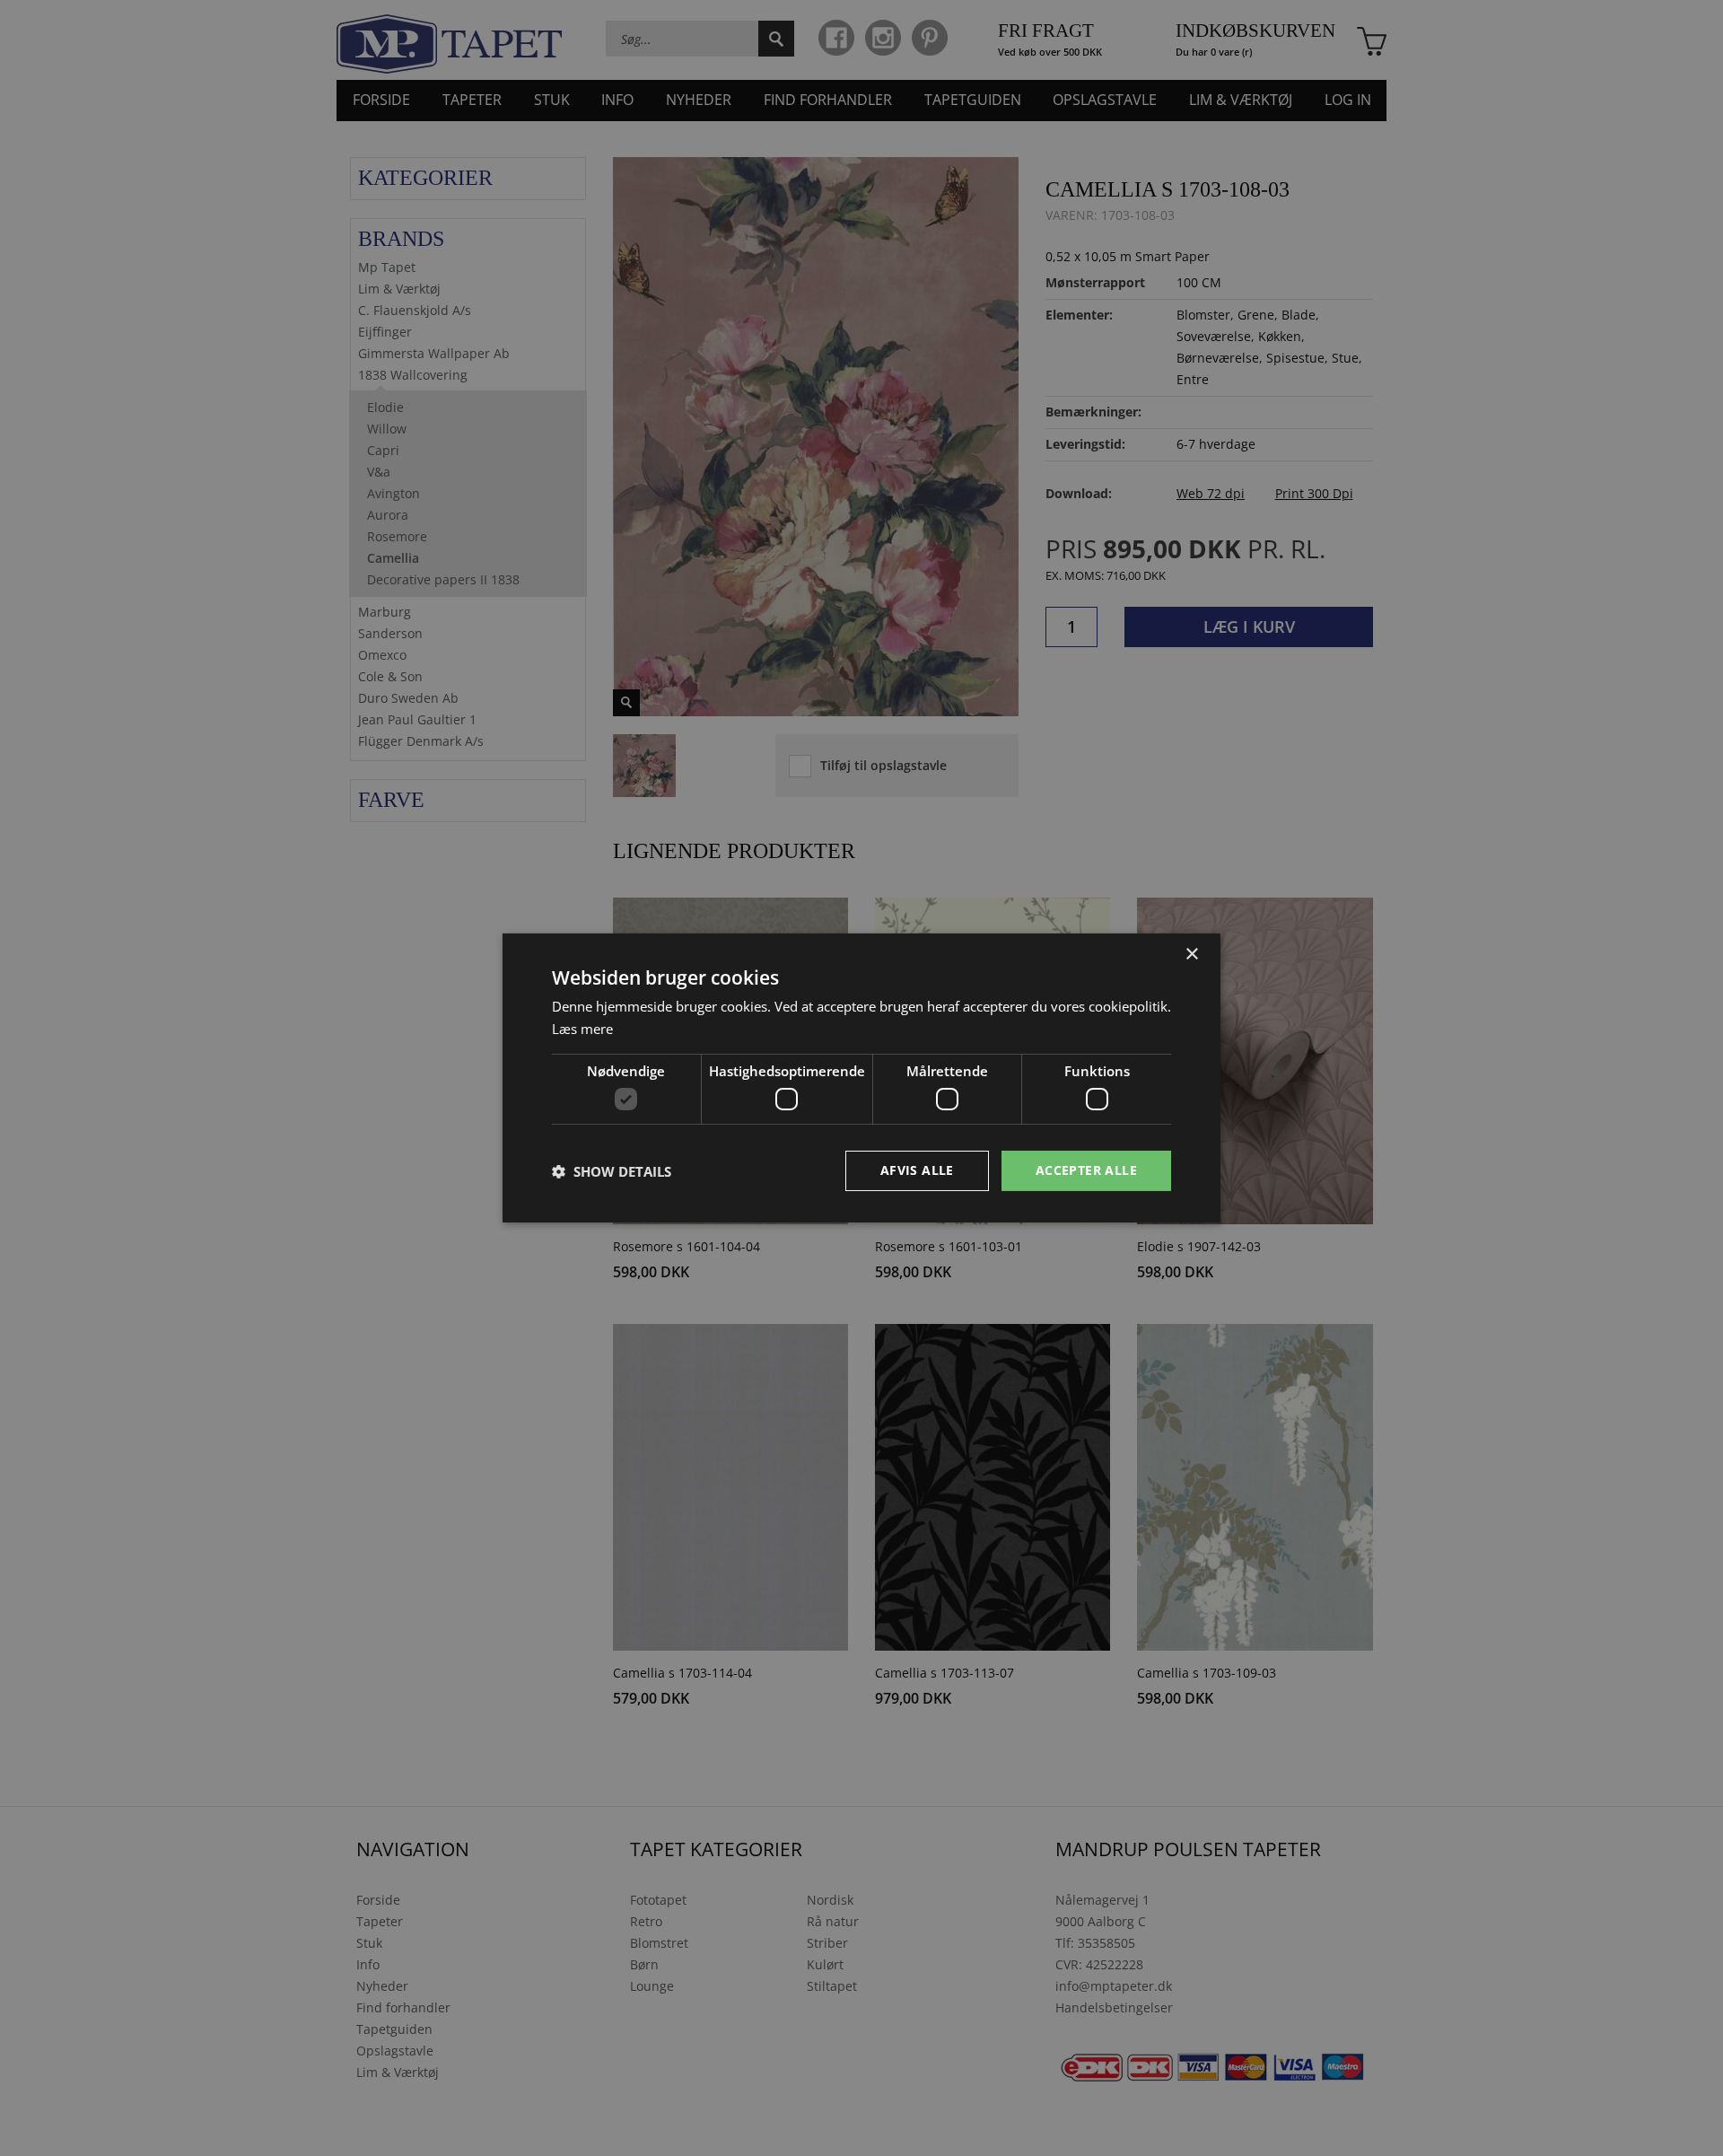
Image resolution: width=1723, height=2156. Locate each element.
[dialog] (861, 1078)
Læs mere (582, 1029)
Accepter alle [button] (1086, 1170)
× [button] (1191, 955)
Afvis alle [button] (917, 1170)
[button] (612, 1171)
